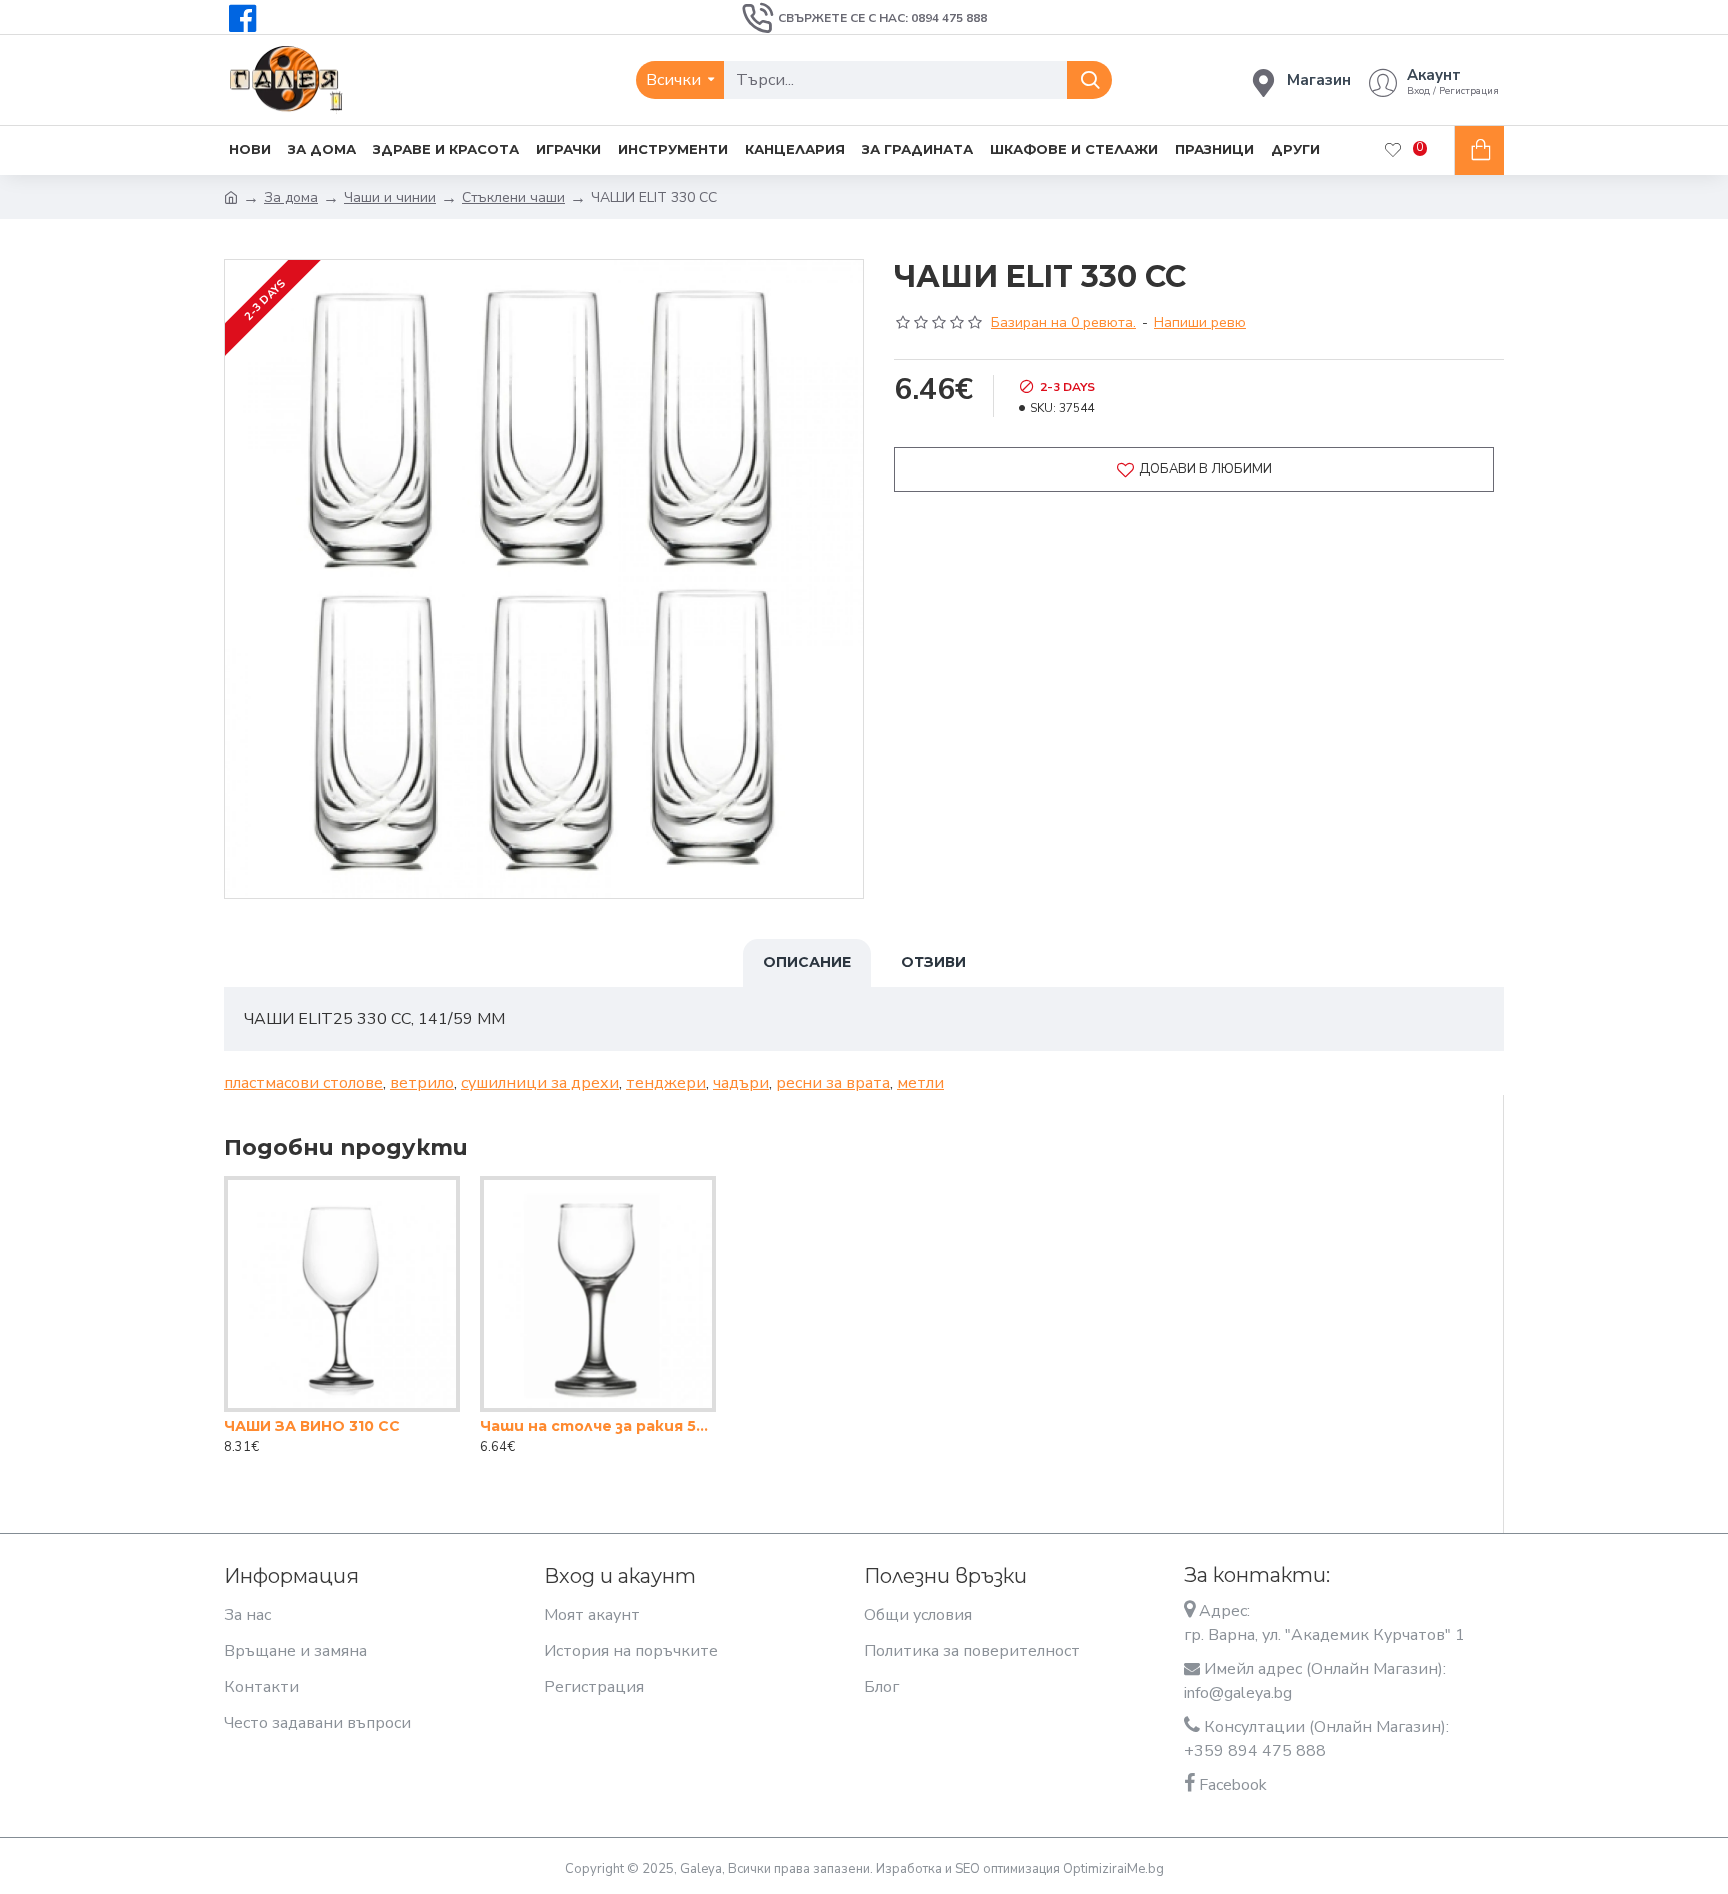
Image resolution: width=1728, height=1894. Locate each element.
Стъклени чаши (513, 197)
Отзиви (933, 962)
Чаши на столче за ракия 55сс (598, 1426)
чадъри (741, 1083)
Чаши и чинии (390, 197)
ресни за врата (833, 1083)
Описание (807, 962)
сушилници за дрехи (540, 1083)
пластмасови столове (303, 1083)
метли (920, 1083)
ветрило (422, 1083)
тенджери (666, 1083)
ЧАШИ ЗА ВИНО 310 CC (312, 1426)
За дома (291, 197)
